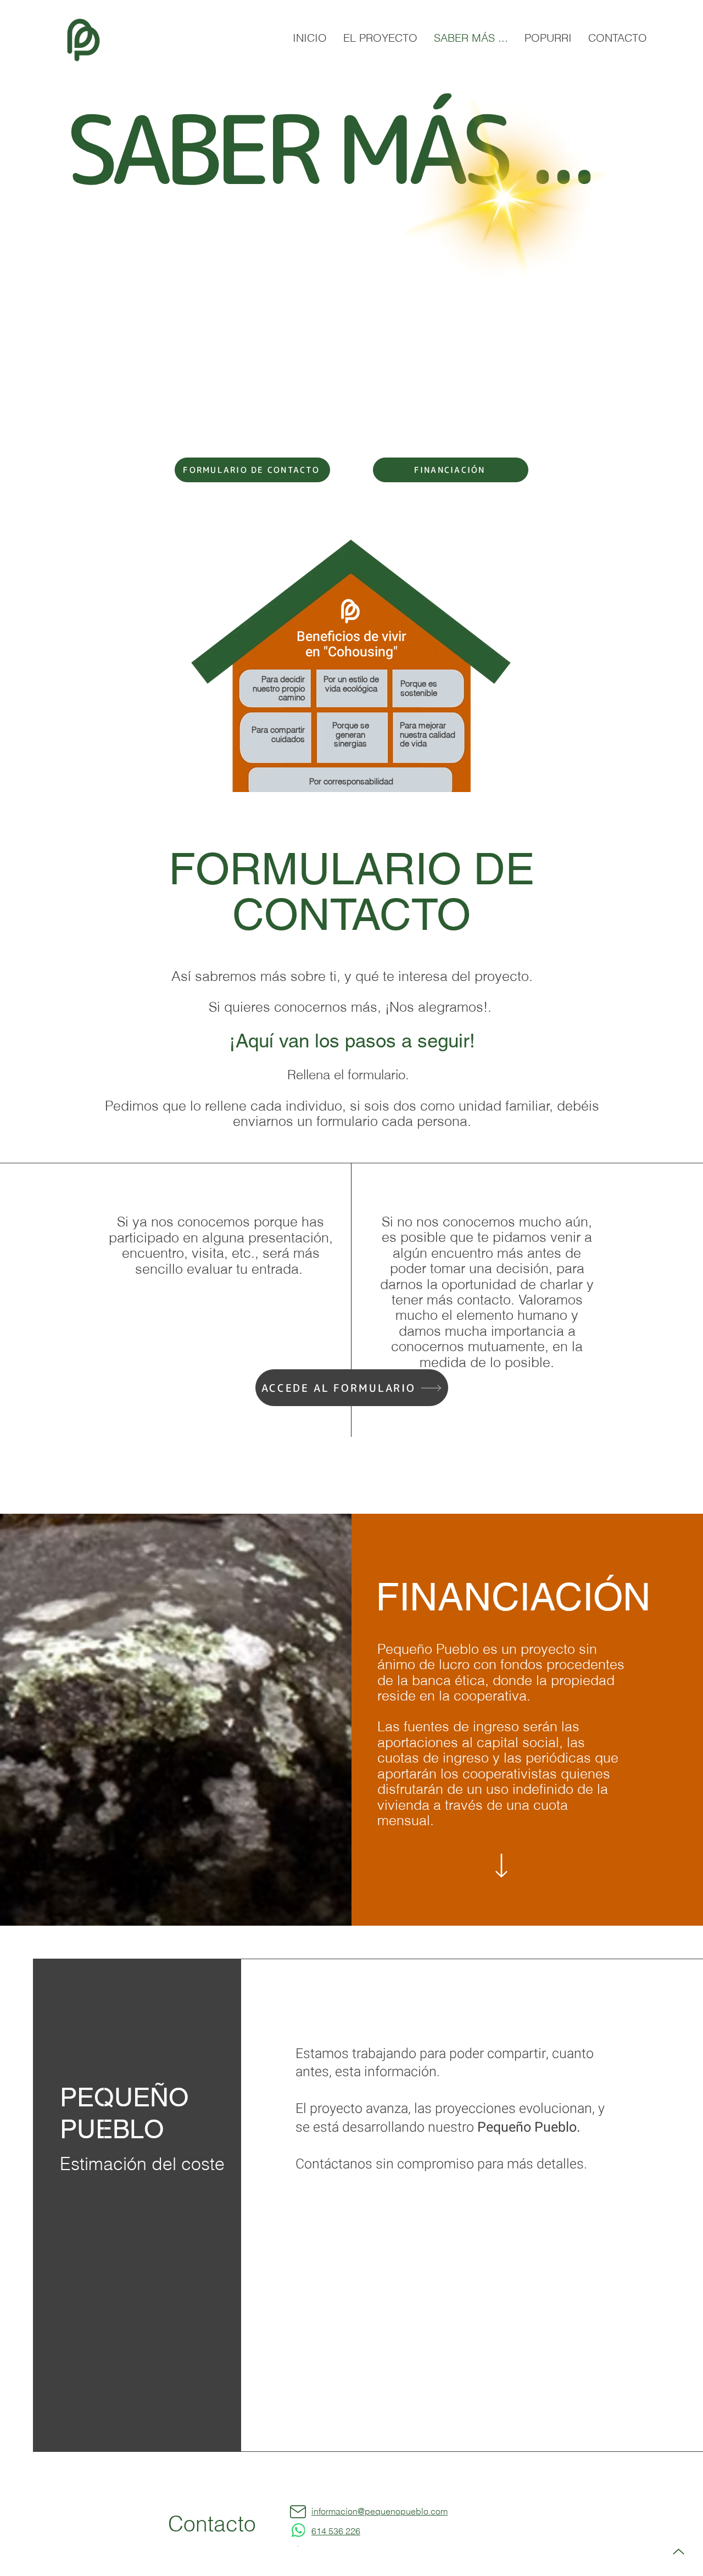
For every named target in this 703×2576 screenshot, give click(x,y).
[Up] (678, 2552)
